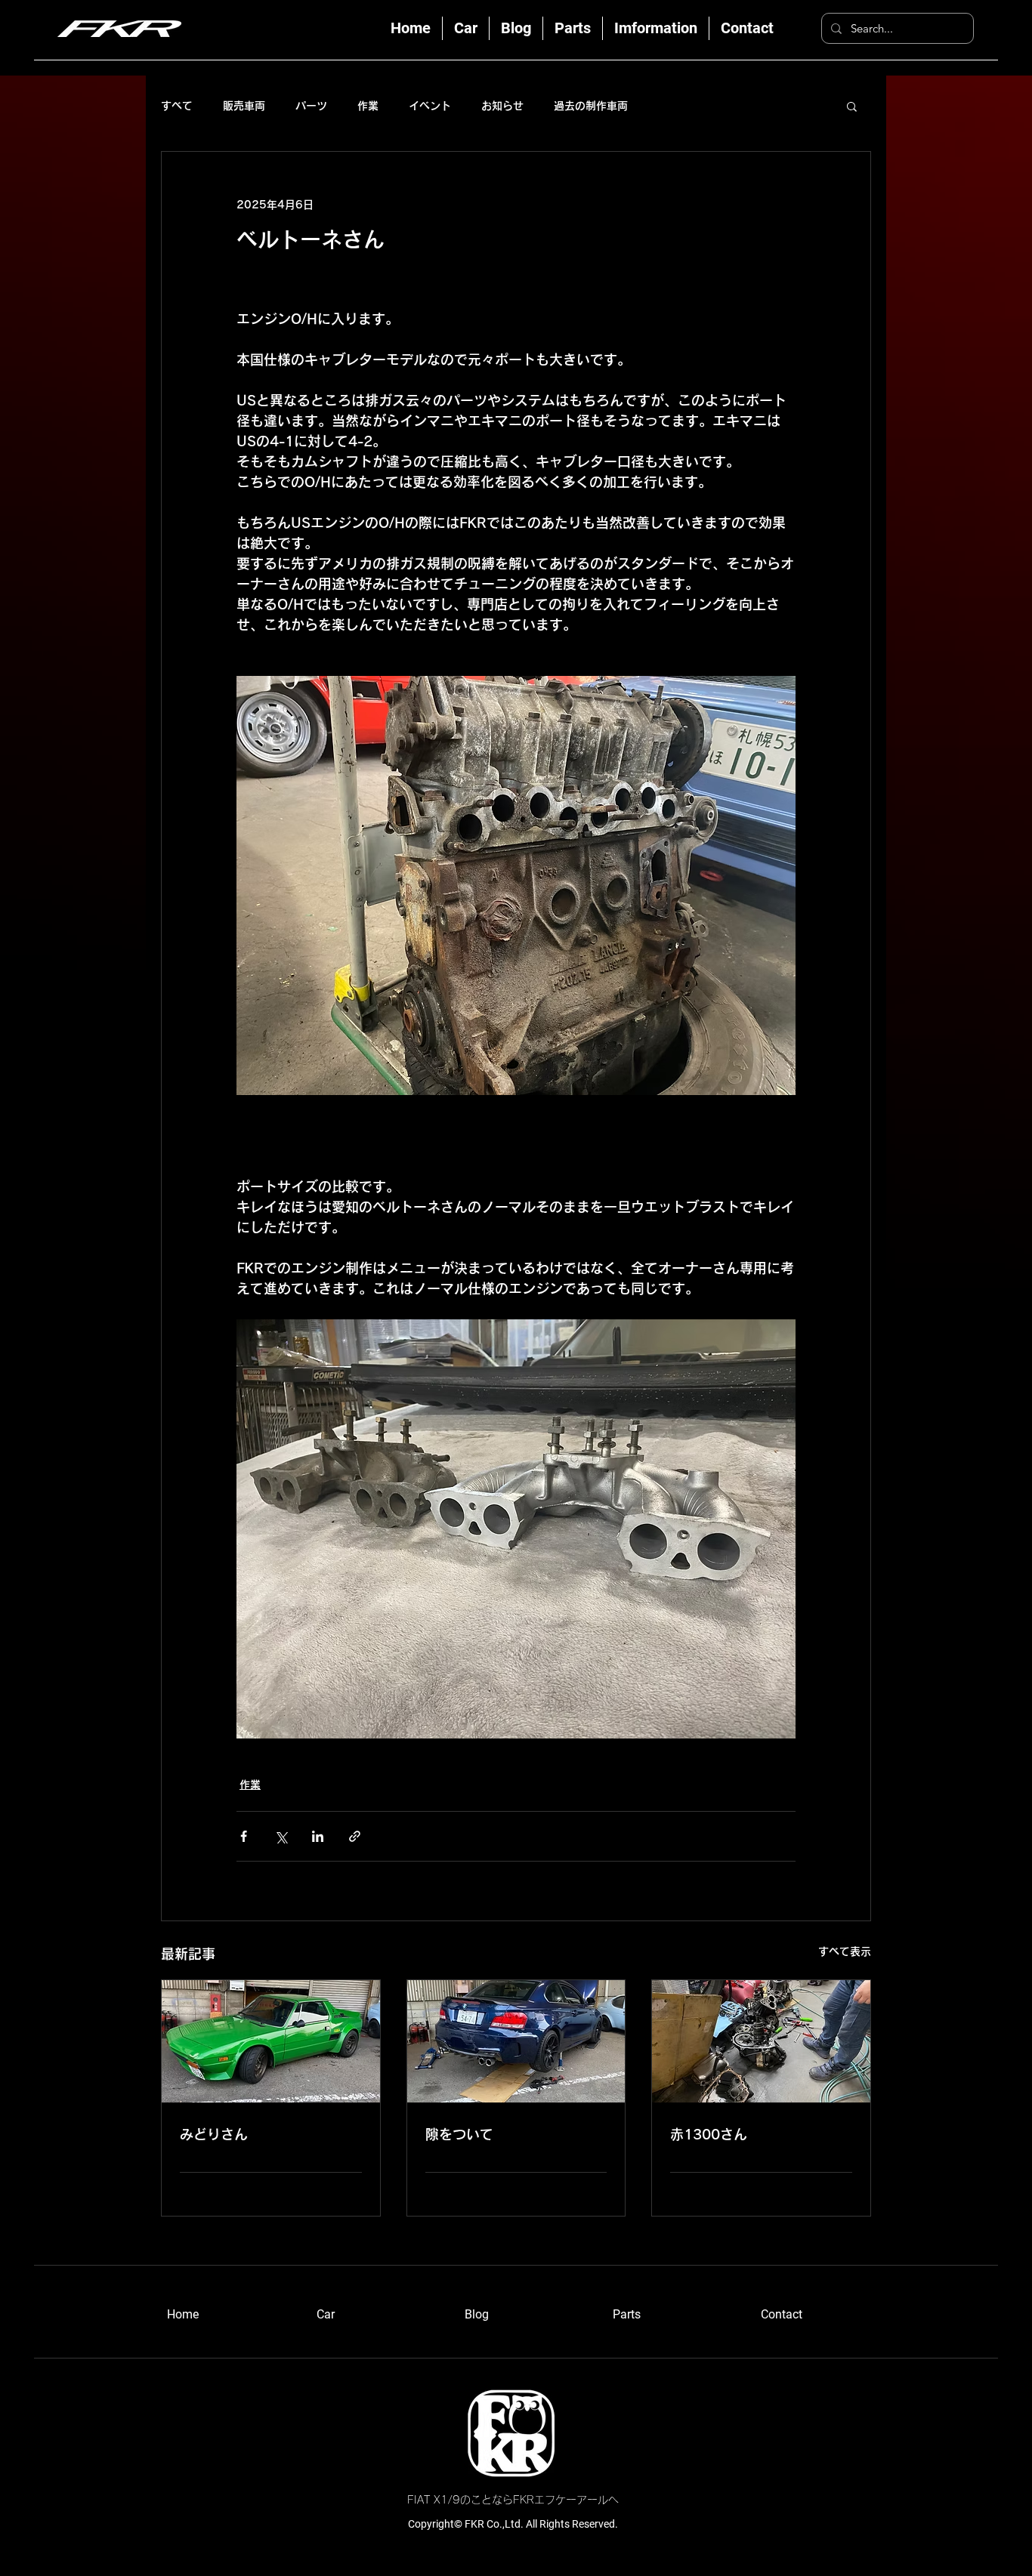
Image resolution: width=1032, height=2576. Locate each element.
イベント (430, 106)
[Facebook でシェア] (244, 1836)
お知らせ (502, 106)
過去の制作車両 (591, 106)
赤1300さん (709, 2134)
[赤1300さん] (761, 2041)
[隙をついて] (516, 2041)
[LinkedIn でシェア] (318, 1836)
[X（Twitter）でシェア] (281, 1836)
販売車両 (244, 106)
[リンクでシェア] (355, 1836)
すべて (177, 106)
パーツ (311, 106)
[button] (852, 106)
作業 (368, 106)
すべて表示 (845, 1951)
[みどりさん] (271, 2041)
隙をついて (459, 2134)
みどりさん (214, 2134)
